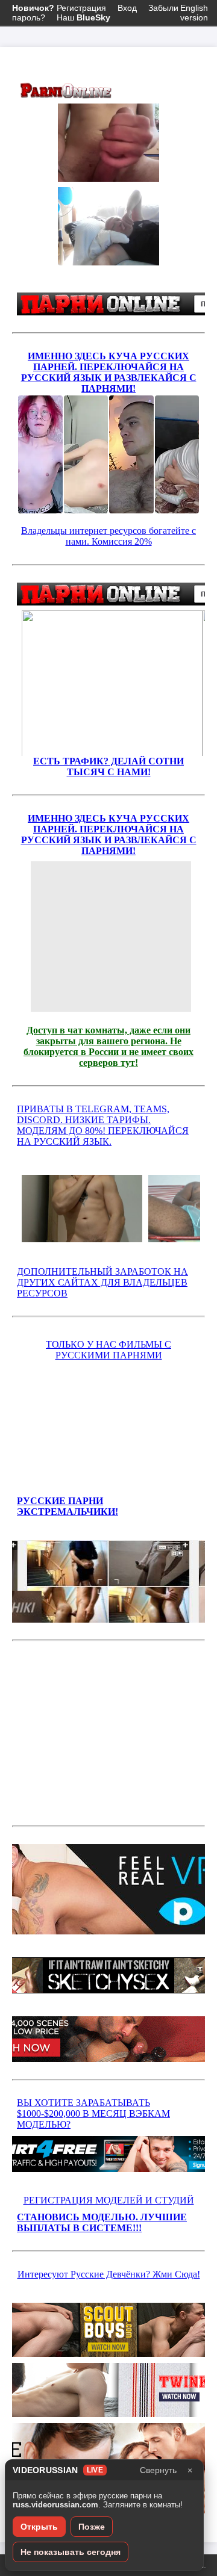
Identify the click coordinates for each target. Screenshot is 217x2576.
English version (194, 13)
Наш (83, 17)
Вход (127, 8)
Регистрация (59, 8)
